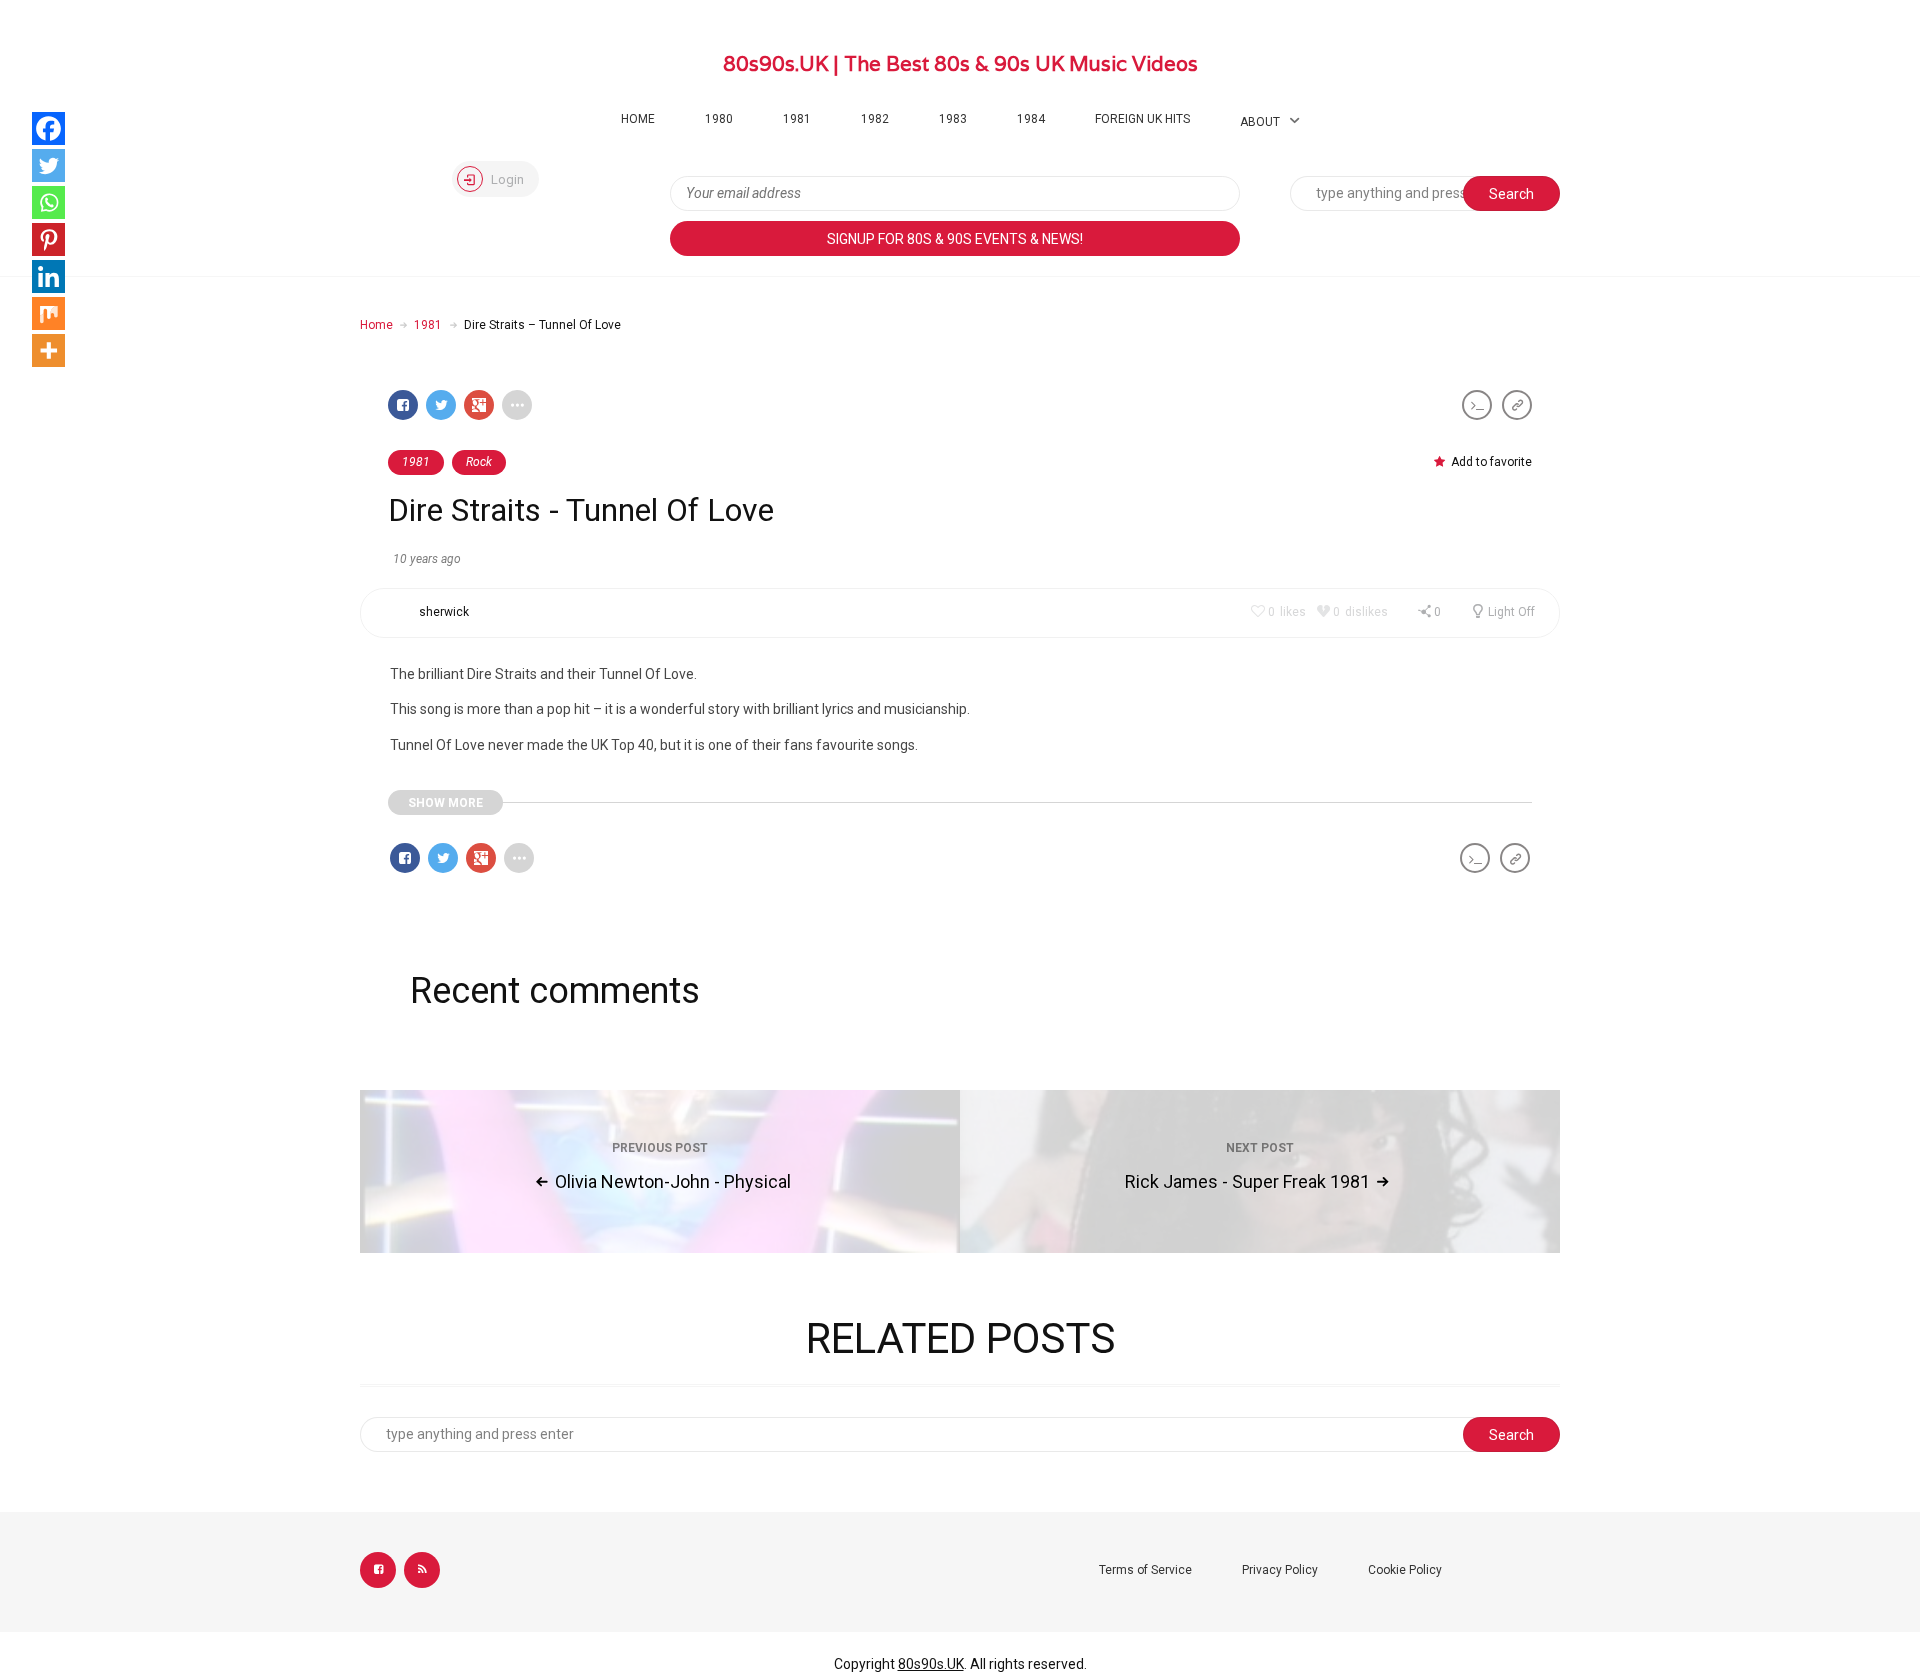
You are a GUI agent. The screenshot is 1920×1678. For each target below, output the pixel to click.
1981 (797, 119)
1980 (719, 119)
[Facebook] (48, 128)
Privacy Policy (1280, 1570)
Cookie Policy (1405, 1570)
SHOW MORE (445, 803)
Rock (479, 462)
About (1260, 122)
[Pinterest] (48, 239)
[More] (48, 350)
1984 (1031, 119)
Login (506, 179)
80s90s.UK (931, 1664)
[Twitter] (48, 165)
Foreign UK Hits (1142, 119)
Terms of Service (1145, 1570)
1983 (953, 119)
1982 (875, 119)
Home (638, 119)
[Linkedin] (48, 276)
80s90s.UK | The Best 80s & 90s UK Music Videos (960, 64)
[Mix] (48, 313)
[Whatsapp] (48, 202)
